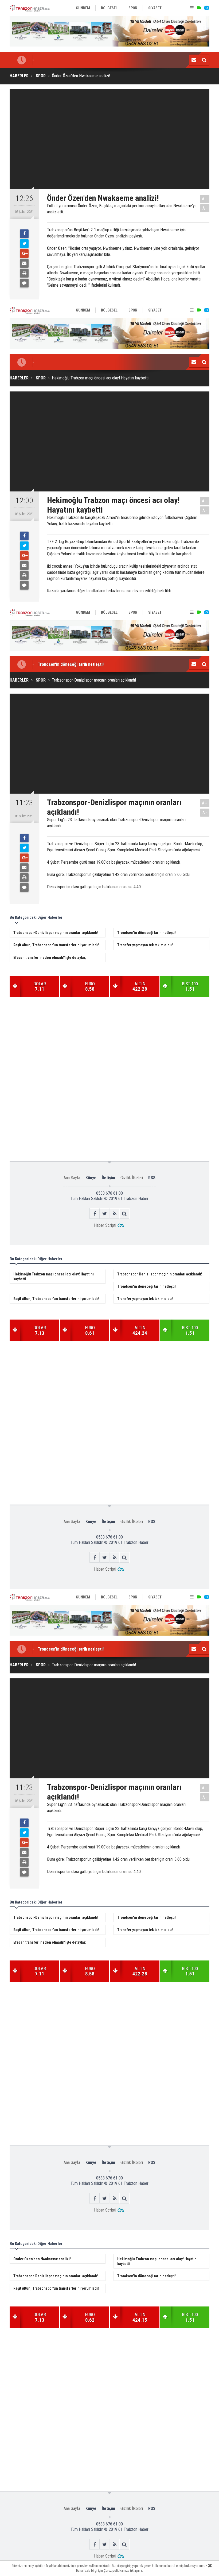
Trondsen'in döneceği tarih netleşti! (71, 664)
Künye (91, 1178)
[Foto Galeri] (206, 8)
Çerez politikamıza (116, 2571)
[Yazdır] (24, 273)
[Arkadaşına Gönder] (24, 263)
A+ (205, 199)
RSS (152, 1178)
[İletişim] (194, 60)
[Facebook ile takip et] (95, 1214)
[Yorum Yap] (24, 283)
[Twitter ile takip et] (105, 1214)
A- (205, 208)
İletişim (108, 1178)
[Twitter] (24, 244)
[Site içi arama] (204, 60)
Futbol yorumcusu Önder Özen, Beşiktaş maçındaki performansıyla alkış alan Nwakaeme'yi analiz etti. (121, 209)
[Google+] (24, 253)
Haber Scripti (105, 1225)
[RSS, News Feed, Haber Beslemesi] (114, 1214)
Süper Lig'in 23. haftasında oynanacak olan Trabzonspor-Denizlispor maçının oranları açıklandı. (116, 823)
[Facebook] (24, 234)
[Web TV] (199, 8)
